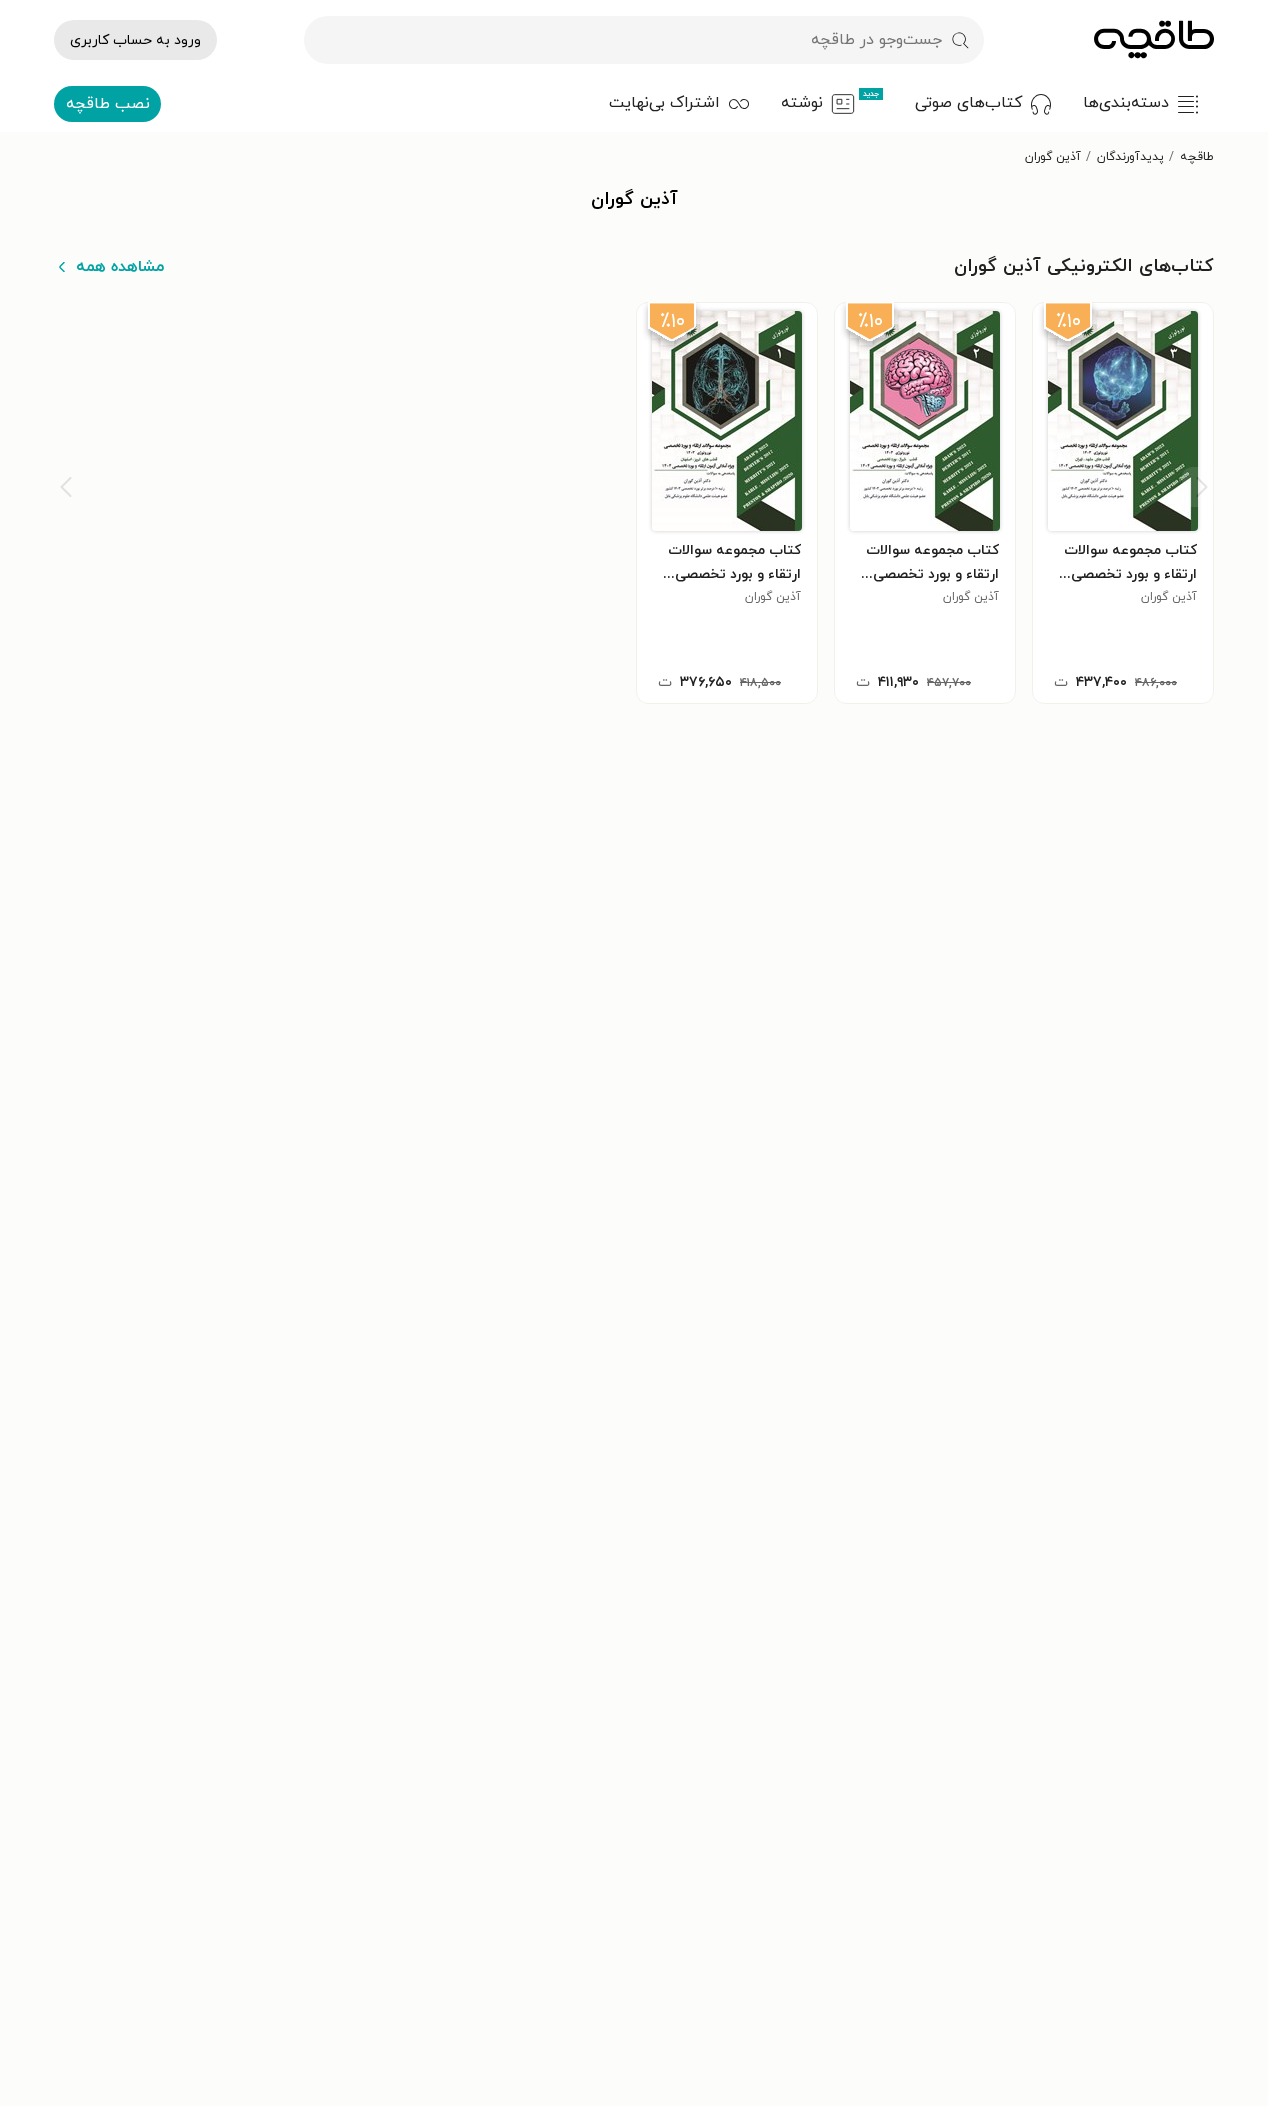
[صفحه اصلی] (1154, 40)
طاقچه (1197, 157)
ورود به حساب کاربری (135, 40)
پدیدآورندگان (1130, 157)
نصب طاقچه (108, 104)
